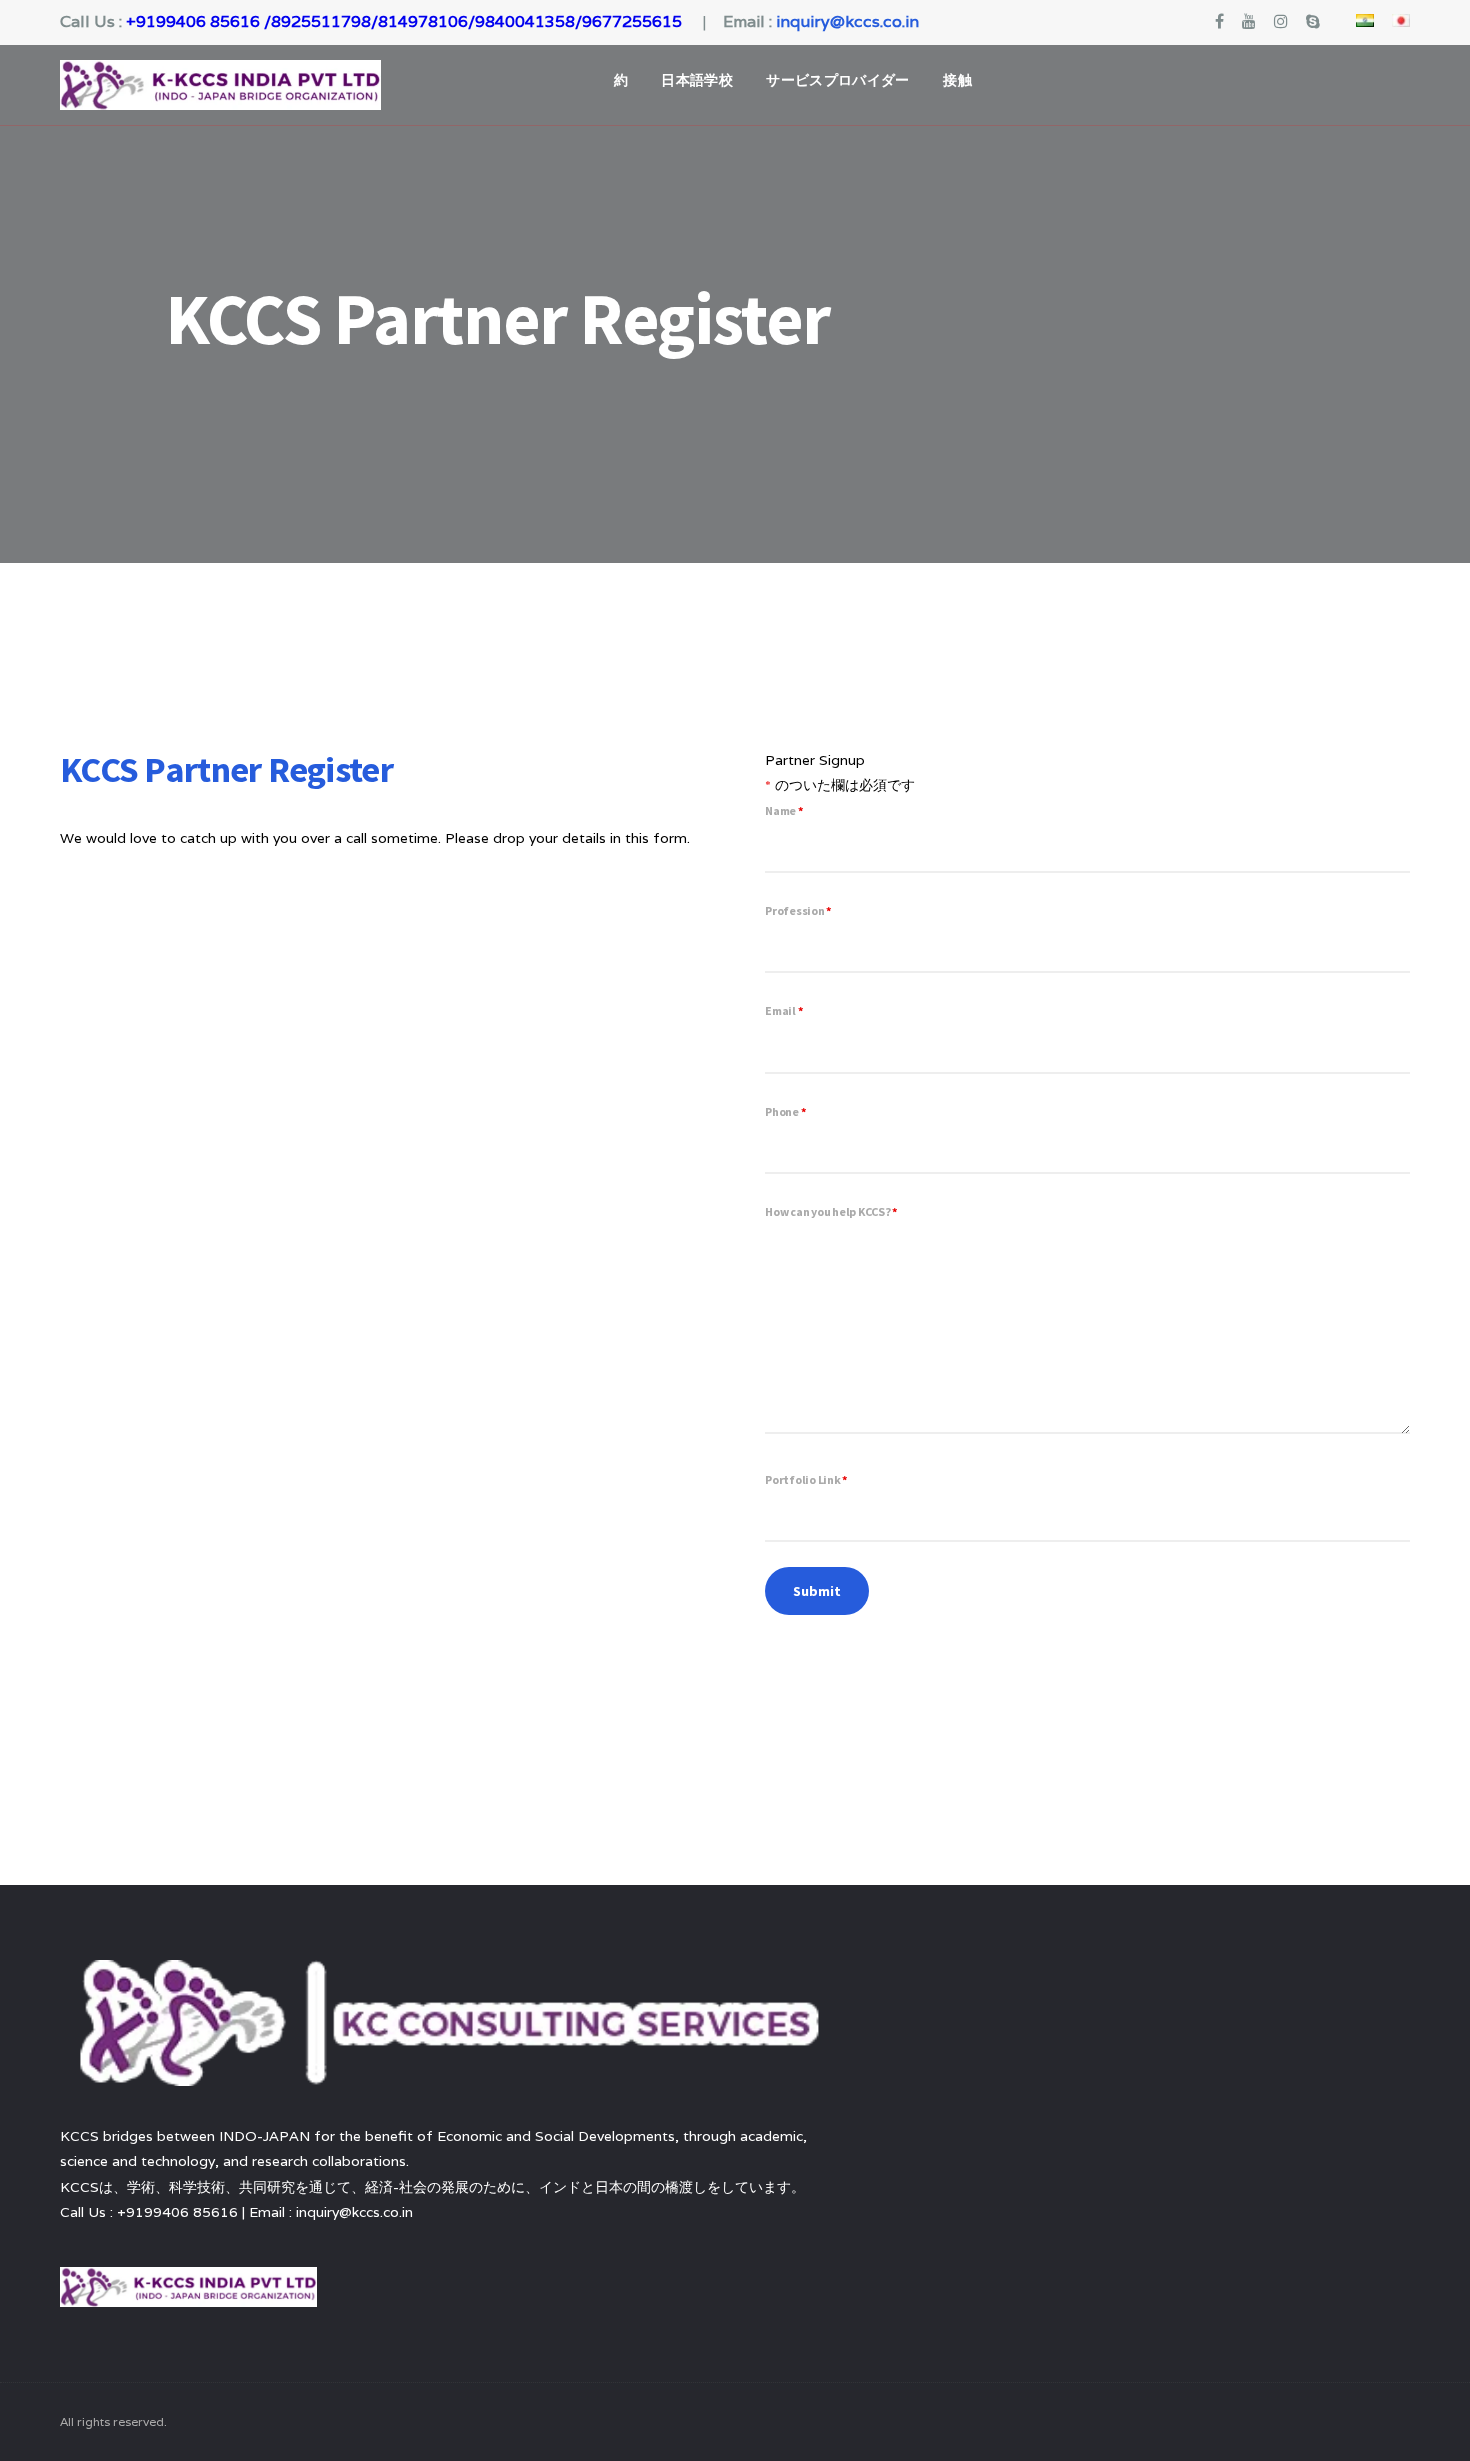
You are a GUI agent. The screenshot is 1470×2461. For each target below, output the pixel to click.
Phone (785, 1111)
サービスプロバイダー (838, 80)
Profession (798, 910)
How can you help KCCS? (831, 1211)
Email (783, 1010)
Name (784, 810)
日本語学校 (697, 80)
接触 (957, 80)
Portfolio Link (806, 1479)
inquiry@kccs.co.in (847, 21)
